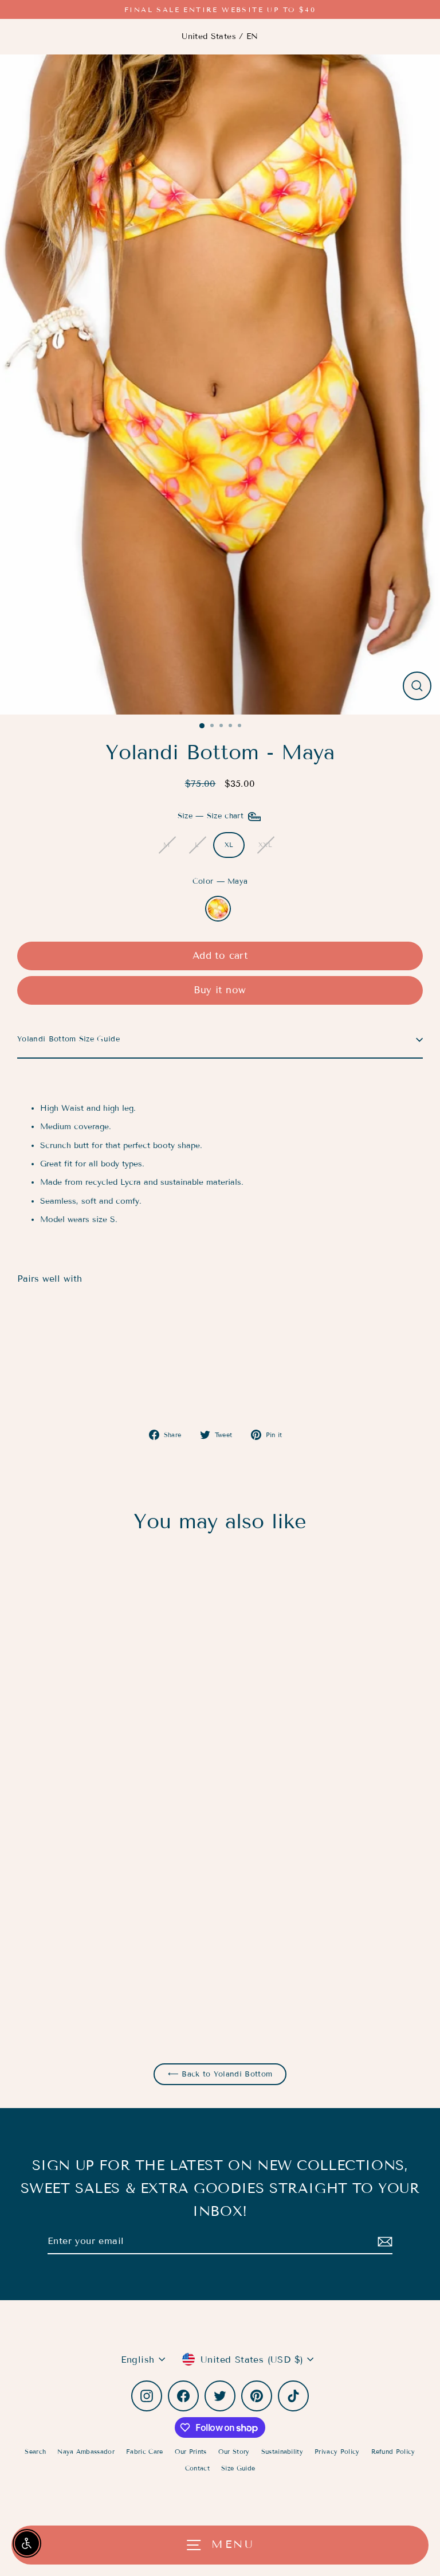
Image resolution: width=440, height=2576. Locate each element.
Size (212, 817)
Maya (218, 909)
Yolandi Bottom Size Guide (68, 1039)
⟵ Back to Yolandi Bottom (220, 2074)
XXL (265, 845)
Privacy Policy (337, 2452)
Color (220, 881)
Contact (197, 2468)
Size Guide (238, 2468)
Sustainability (282, 2452)
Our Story (234, 2452)
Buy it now (220, 990)
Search (35, 2452)
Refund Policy (393, 2452)
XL (229, 845)
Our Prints (191, 2452)
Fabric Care (145, 2452)
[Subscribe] (383, 2241)
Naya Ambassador (86, 2452)
